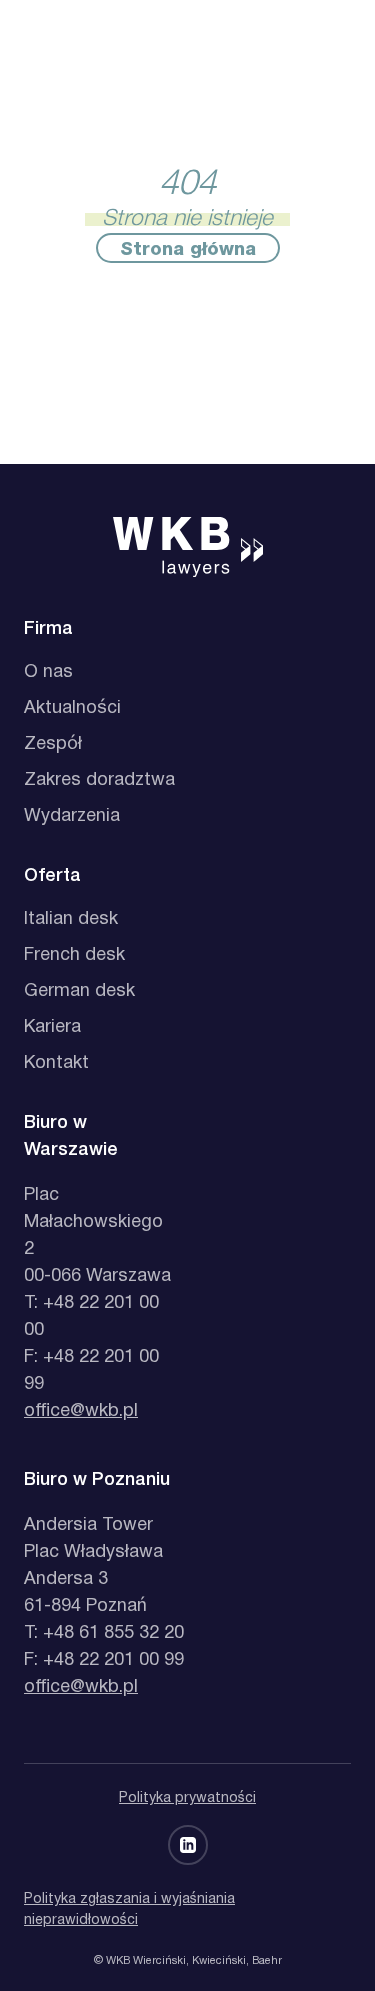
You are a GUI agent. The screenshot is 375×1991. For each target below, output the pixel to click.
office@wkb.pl (81, 1411)
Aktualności (72, 708)
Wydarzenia (72, 816)
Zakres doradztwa (99, 780)
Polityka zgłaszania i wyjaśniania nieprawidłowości (129, 1910)
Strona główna (188, 250)
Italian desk (71, 919)
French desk (74, 955)
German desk (79, 991)
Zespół (53, 744)
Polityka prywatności (187, 1798)
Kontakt (56, 1063)
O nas (48, 672)
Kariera (52, 1027)
